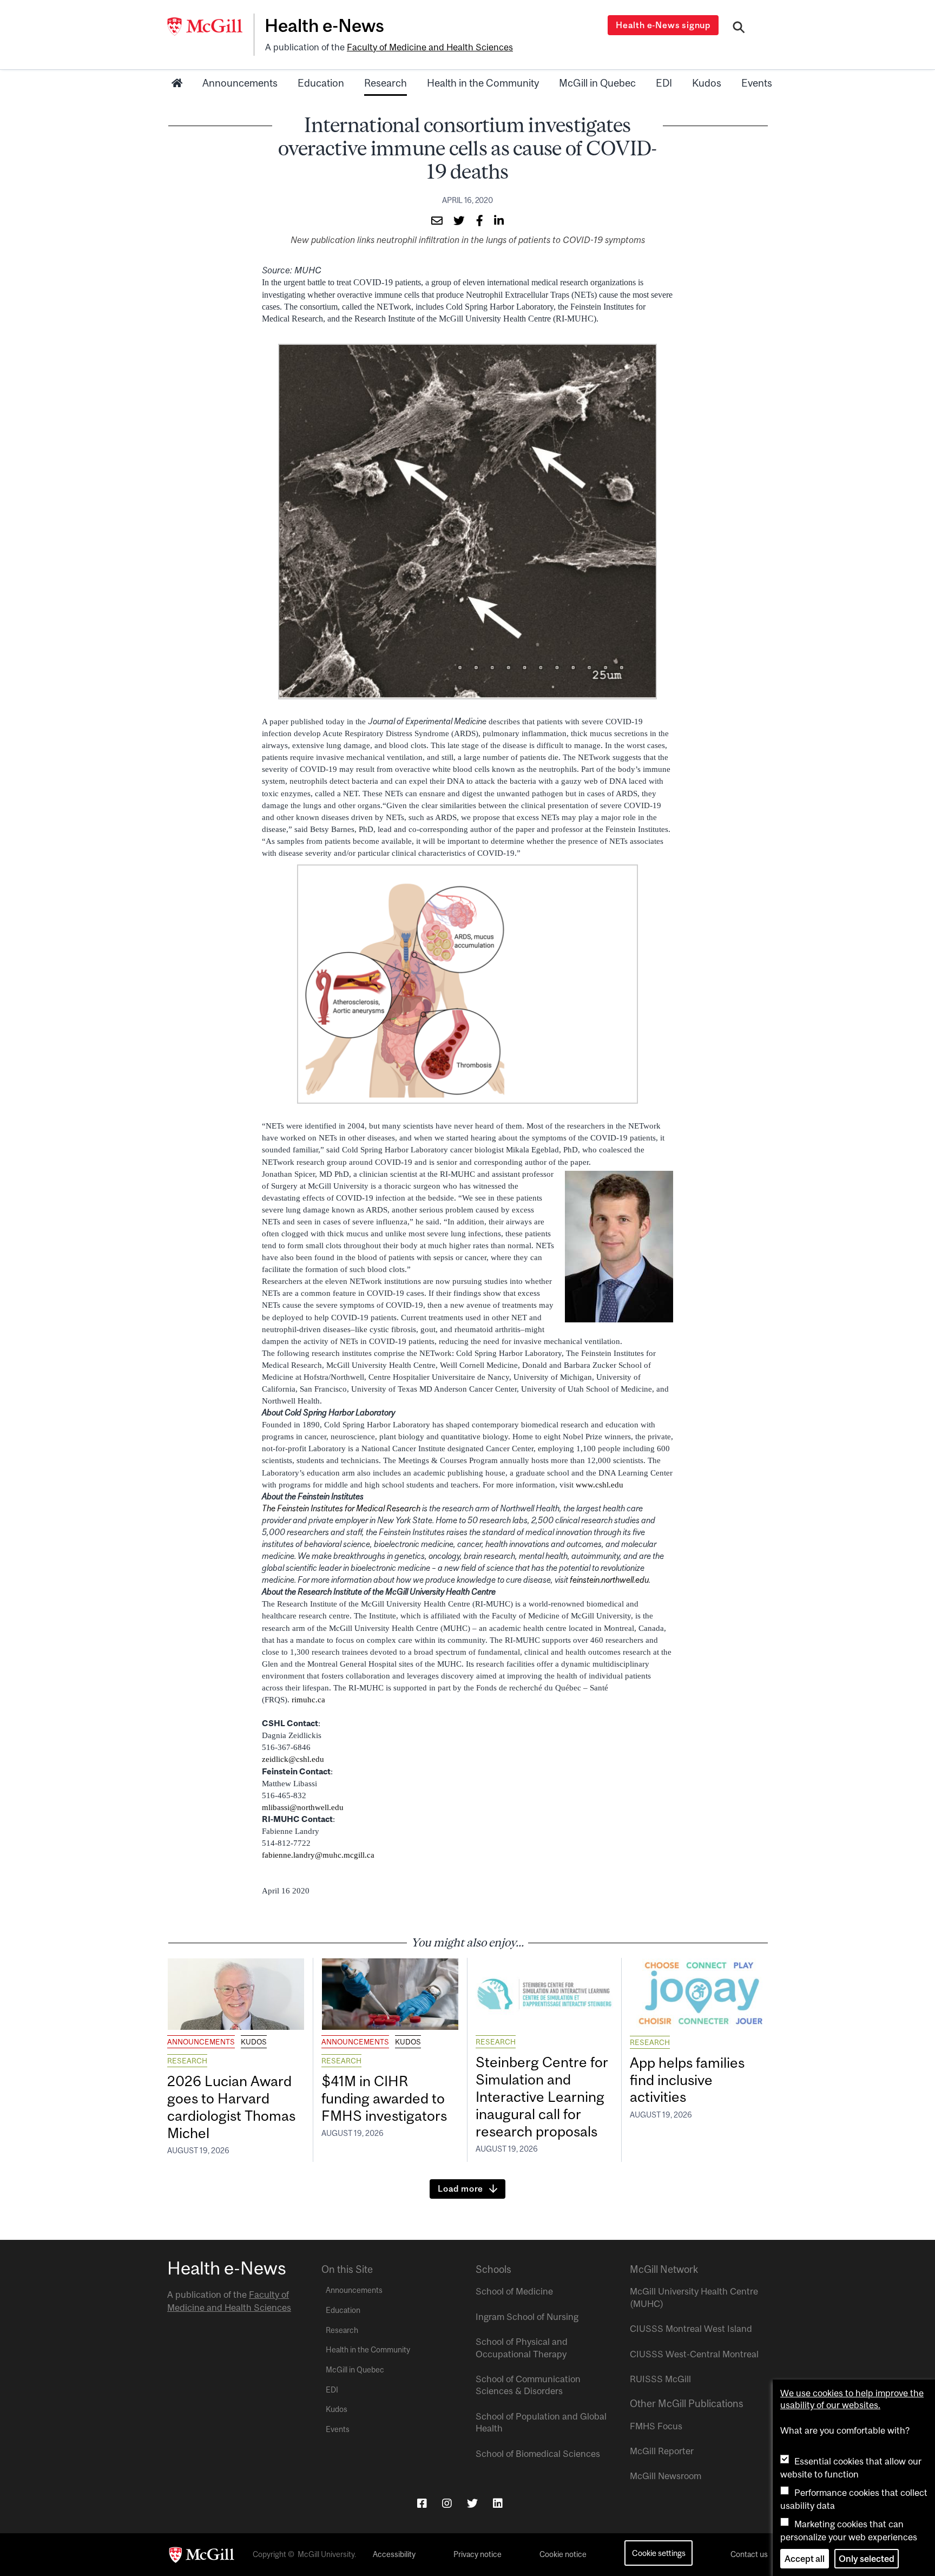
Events (757, 83)
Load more (460, 2188)
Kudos (707, 83)
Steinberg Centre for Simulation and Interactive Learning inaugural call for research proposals (542, 2096)
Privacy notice (478, 2554)
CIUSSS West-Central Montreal (694, 2354)
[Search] (739, 29)
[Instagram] (447, 2503)
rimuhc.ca (308, 1700)
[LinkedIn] (498, 2503)
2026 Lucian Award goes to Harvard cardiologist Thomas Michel (231, 2107)
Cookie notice (563, 2554)
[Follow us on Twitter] (472, 2503)
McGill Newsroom (666, 2476)
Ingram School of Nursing (527, 2317)
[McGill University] (210, 27)
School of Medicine (514, 2291)
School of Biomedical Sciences (538, 2454)
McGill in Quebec (597, 83)
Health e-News (324, 25)
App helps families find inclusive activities (687, 2080)
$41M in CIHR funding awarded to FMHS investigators (386, 2098)
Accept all (805, 2559)
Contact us (749, 2554)
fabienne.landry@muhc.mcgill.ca (318, 1855)
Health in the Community (483, 83)
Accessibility (394, 2554)
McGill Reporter (662, 2451)
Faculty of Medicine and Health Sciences (430, 47)
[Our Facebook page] (422, 2503)
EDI (664, 83)
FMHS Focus (656, 2426)
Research (386, 83)
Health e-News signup (663, 25)
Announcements (240, 83)
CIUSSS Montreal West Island (691, 2329)
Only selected (867, 2559)
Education (321, 83)
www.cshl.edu (600, 1485)
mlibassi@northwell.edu (303, 1807)
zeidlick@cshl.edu (293, 1759)
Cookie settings (659, 2553)
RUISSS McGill (660, 2379)
